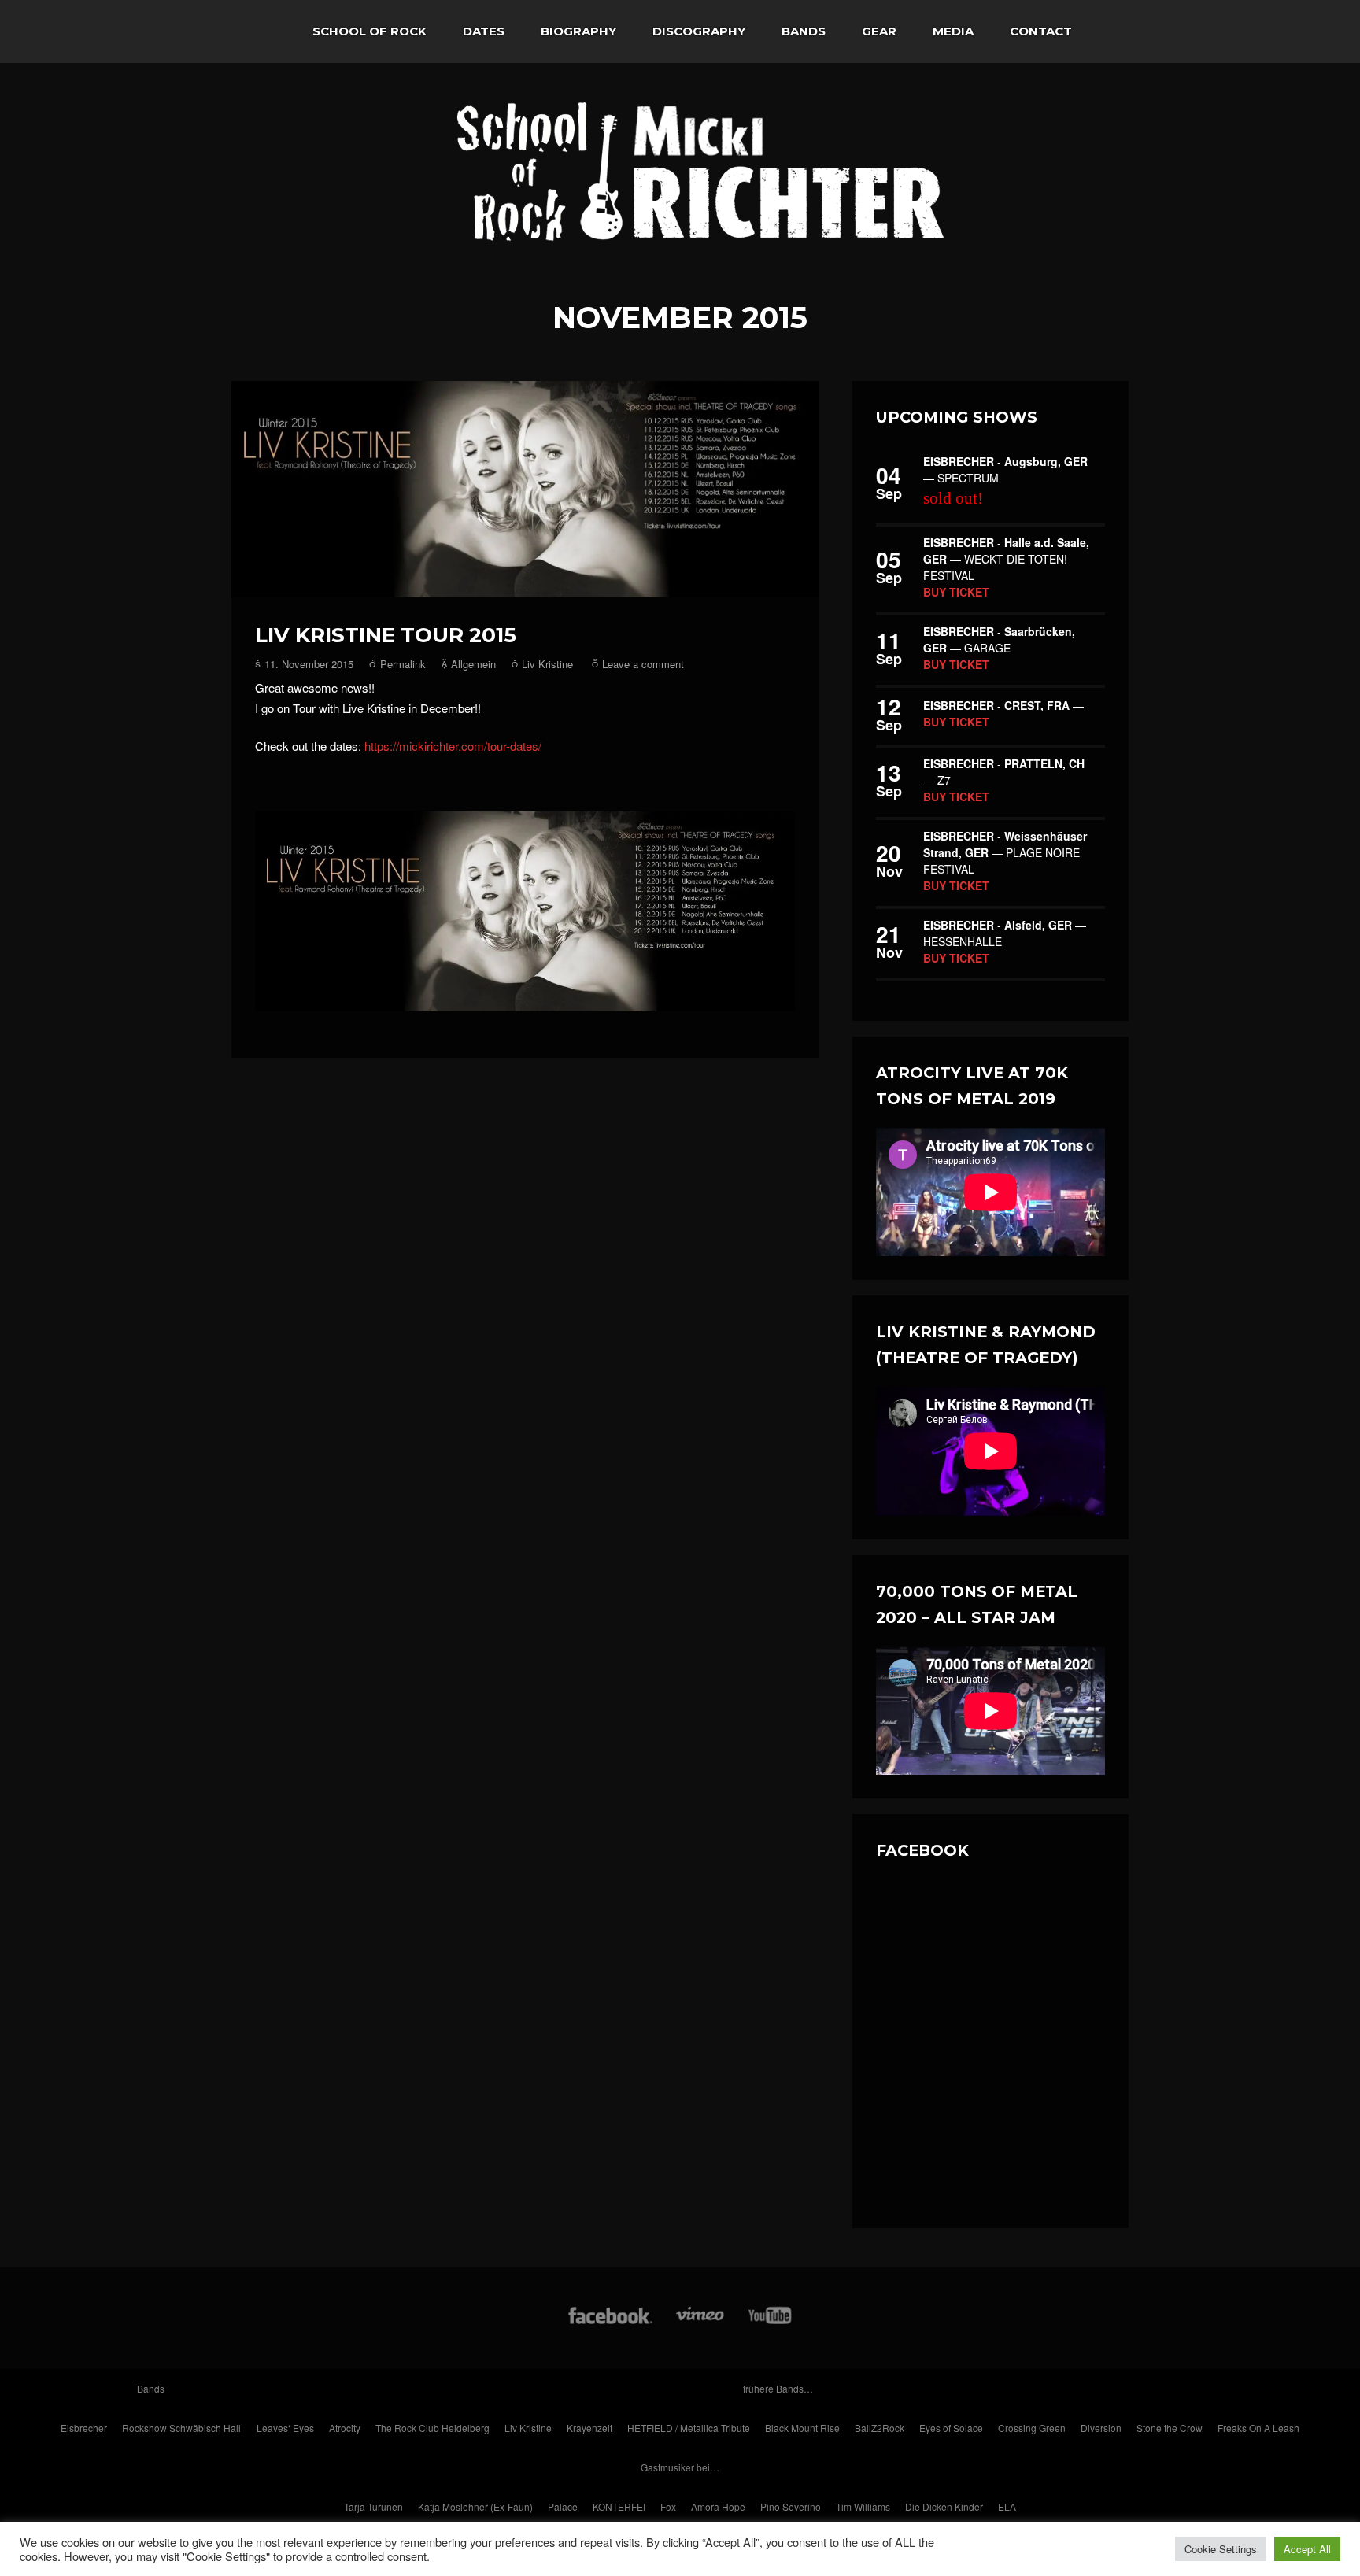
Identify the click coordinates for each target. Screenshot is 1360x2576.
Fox (668, 2506)
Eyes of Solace (951, 2428)
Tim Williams (863, 2506)
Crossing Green (1032, 2428)
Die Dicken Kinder (944, 2506)
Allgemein (473, 664)
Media (953, 31)
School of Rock (370, 31)
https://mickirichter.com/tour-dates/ (453, 746)
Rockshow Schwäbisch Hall (181, 2428)
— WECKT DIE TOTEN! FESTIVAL (1006, 559)
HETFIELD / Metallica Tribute (689, 2428)
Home (263, 31)
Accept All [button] (1307, 2549)
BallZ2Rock (880, 2428)
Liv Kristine (547, 664)
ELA (1007, 2506)
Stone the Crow (1170, 2428)
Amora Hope (718, 2506)
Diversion (1101, 2428)
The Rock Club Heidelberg (432, 2428)
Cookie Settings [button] (1221, 2549)
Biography (578, 31)
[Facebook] (610, 2323)
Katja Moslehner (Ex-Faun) (475, 2506)
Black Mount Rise (802, 2428)
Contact (1041, 31)
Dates (484, 31)
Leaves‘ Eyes (285, 2428)
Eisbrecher (84, 2428)
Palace (563, 2506)
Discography (699, 31)
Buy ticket (956, 592)
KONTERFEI (619, 2506)
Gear (879, 31)
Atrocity (345, 2428)
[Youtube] (771, 2323)
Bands (804, 31)
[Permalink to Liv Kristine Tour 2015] (525, 490)
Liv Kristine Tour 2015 (386, 635)
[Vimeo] (701, 2323)
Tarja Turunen (373, 2506)
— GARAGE (999, 639)
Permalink (403, 664)
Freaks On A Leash (1258, 2428)
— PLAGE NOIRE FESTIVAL (1005, 852)
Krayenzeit (589, 2428)
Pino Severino (791, 2506)
